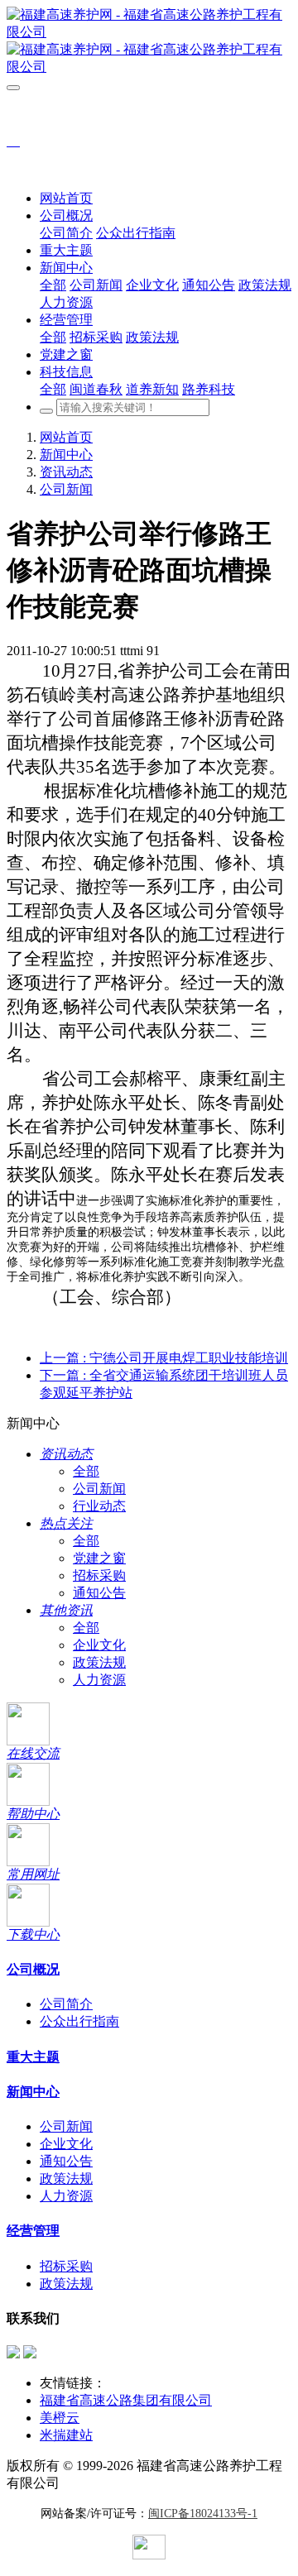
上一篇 (164, 1358)
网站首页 (66, 198)
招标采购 (99, 1575)
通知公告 (99, 1593)
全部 (53, 285)
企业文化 (99, 1645)
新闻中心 (66, 455)
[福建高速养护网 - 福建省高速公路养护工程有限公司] (149, 41)
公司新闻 (66, 489)
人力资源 (99, 1680)
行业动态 (99, 1506)
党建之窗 (99, 1558)
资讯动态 (66, 472)
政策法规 (99, 1662)
